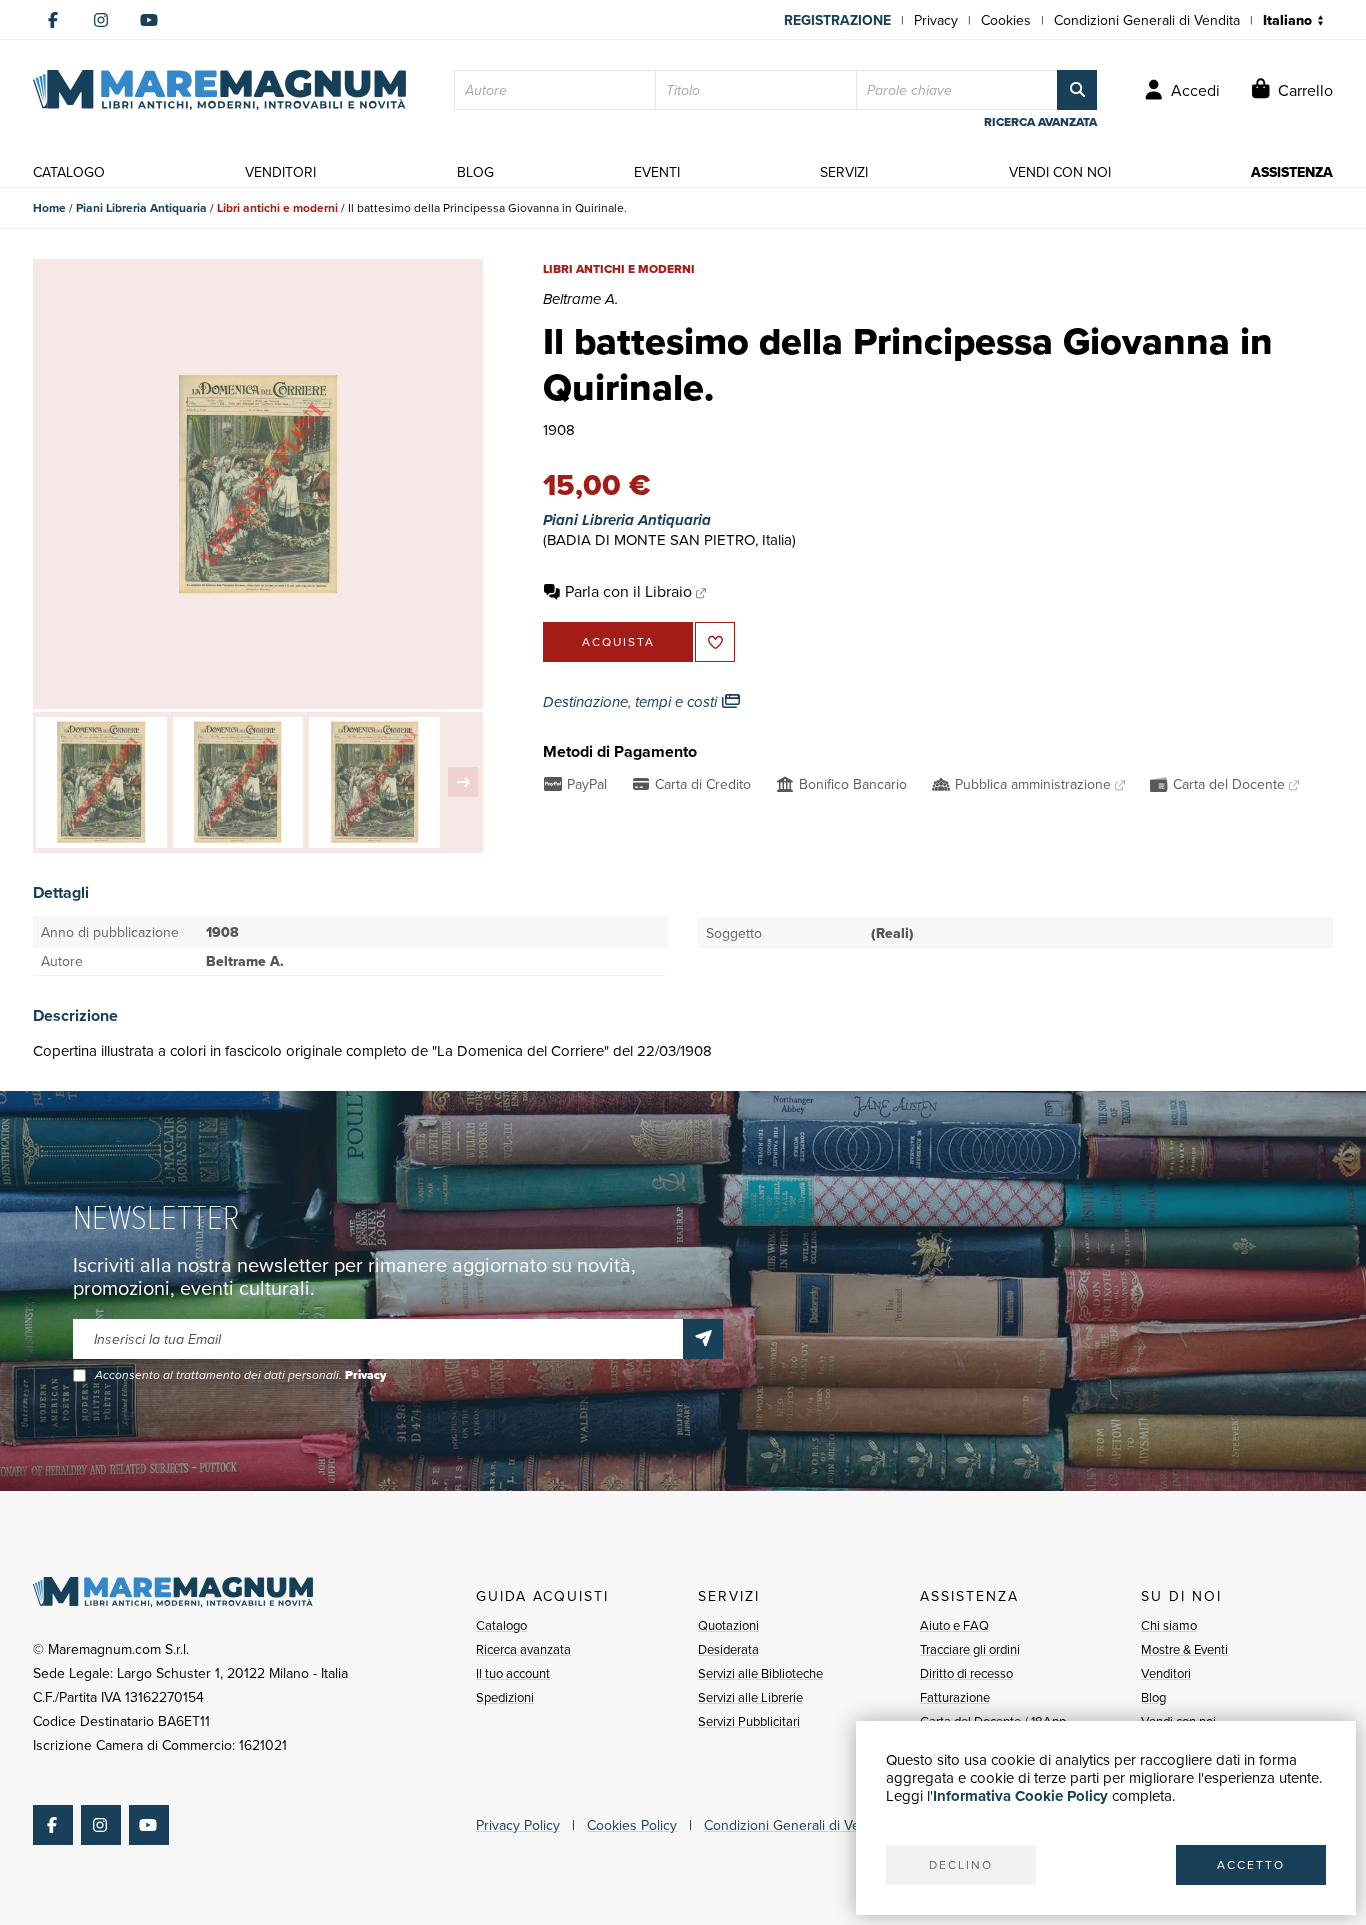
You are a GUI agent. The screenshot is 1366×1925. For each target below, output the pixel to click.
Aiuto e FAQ (954, 1625)
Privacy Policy (518, 1825)
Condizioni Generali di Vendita (1147, 20)
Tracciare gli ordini (970, 1649)
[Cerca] (1077, 90)
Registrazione (837, 20)
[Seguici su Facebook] (53, 20)
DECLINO (961, 1864)
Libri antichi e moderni (277, 207)
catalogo (69, 172)
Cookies (1006, 20)
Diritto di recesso (966, 1673)
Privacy (936, 20)
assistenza (1292, 172)
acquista (618, 641)
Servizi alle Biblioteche (760, 1673)
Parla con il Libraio (628, 591)
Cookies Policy (632, 1825)
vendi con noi (1060, 172)
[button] (463, 782)
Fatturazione (955, 1697)
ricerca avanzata (1040, 122)
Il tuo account (513, 1673)
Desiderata (728, 1649)
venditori (280, 172)
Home (49, 207)
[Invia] (703, 1339)
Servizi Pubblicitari (749, 1721)
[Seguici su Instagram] (101, 20)
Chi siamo (1169, 1625)
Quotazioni (728, 1625)
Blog (1153, 1697)
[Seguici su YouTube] (149, 20)
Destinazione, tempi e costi (632, 702)
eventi (657, 172)
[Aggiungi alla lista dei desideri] (715, 642)
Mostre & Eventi (1184, 1649)
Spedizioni (505, 1697)
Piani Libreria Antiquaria (141, 207)
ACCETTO (1251, 1864)
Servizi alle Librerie (750, 1697)
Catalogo (501, 1625)
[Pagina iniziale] (219, 90)
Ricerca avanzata (523, 1649)
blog (475, 172)
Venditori (1166, 1673)
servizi (844, 172)
